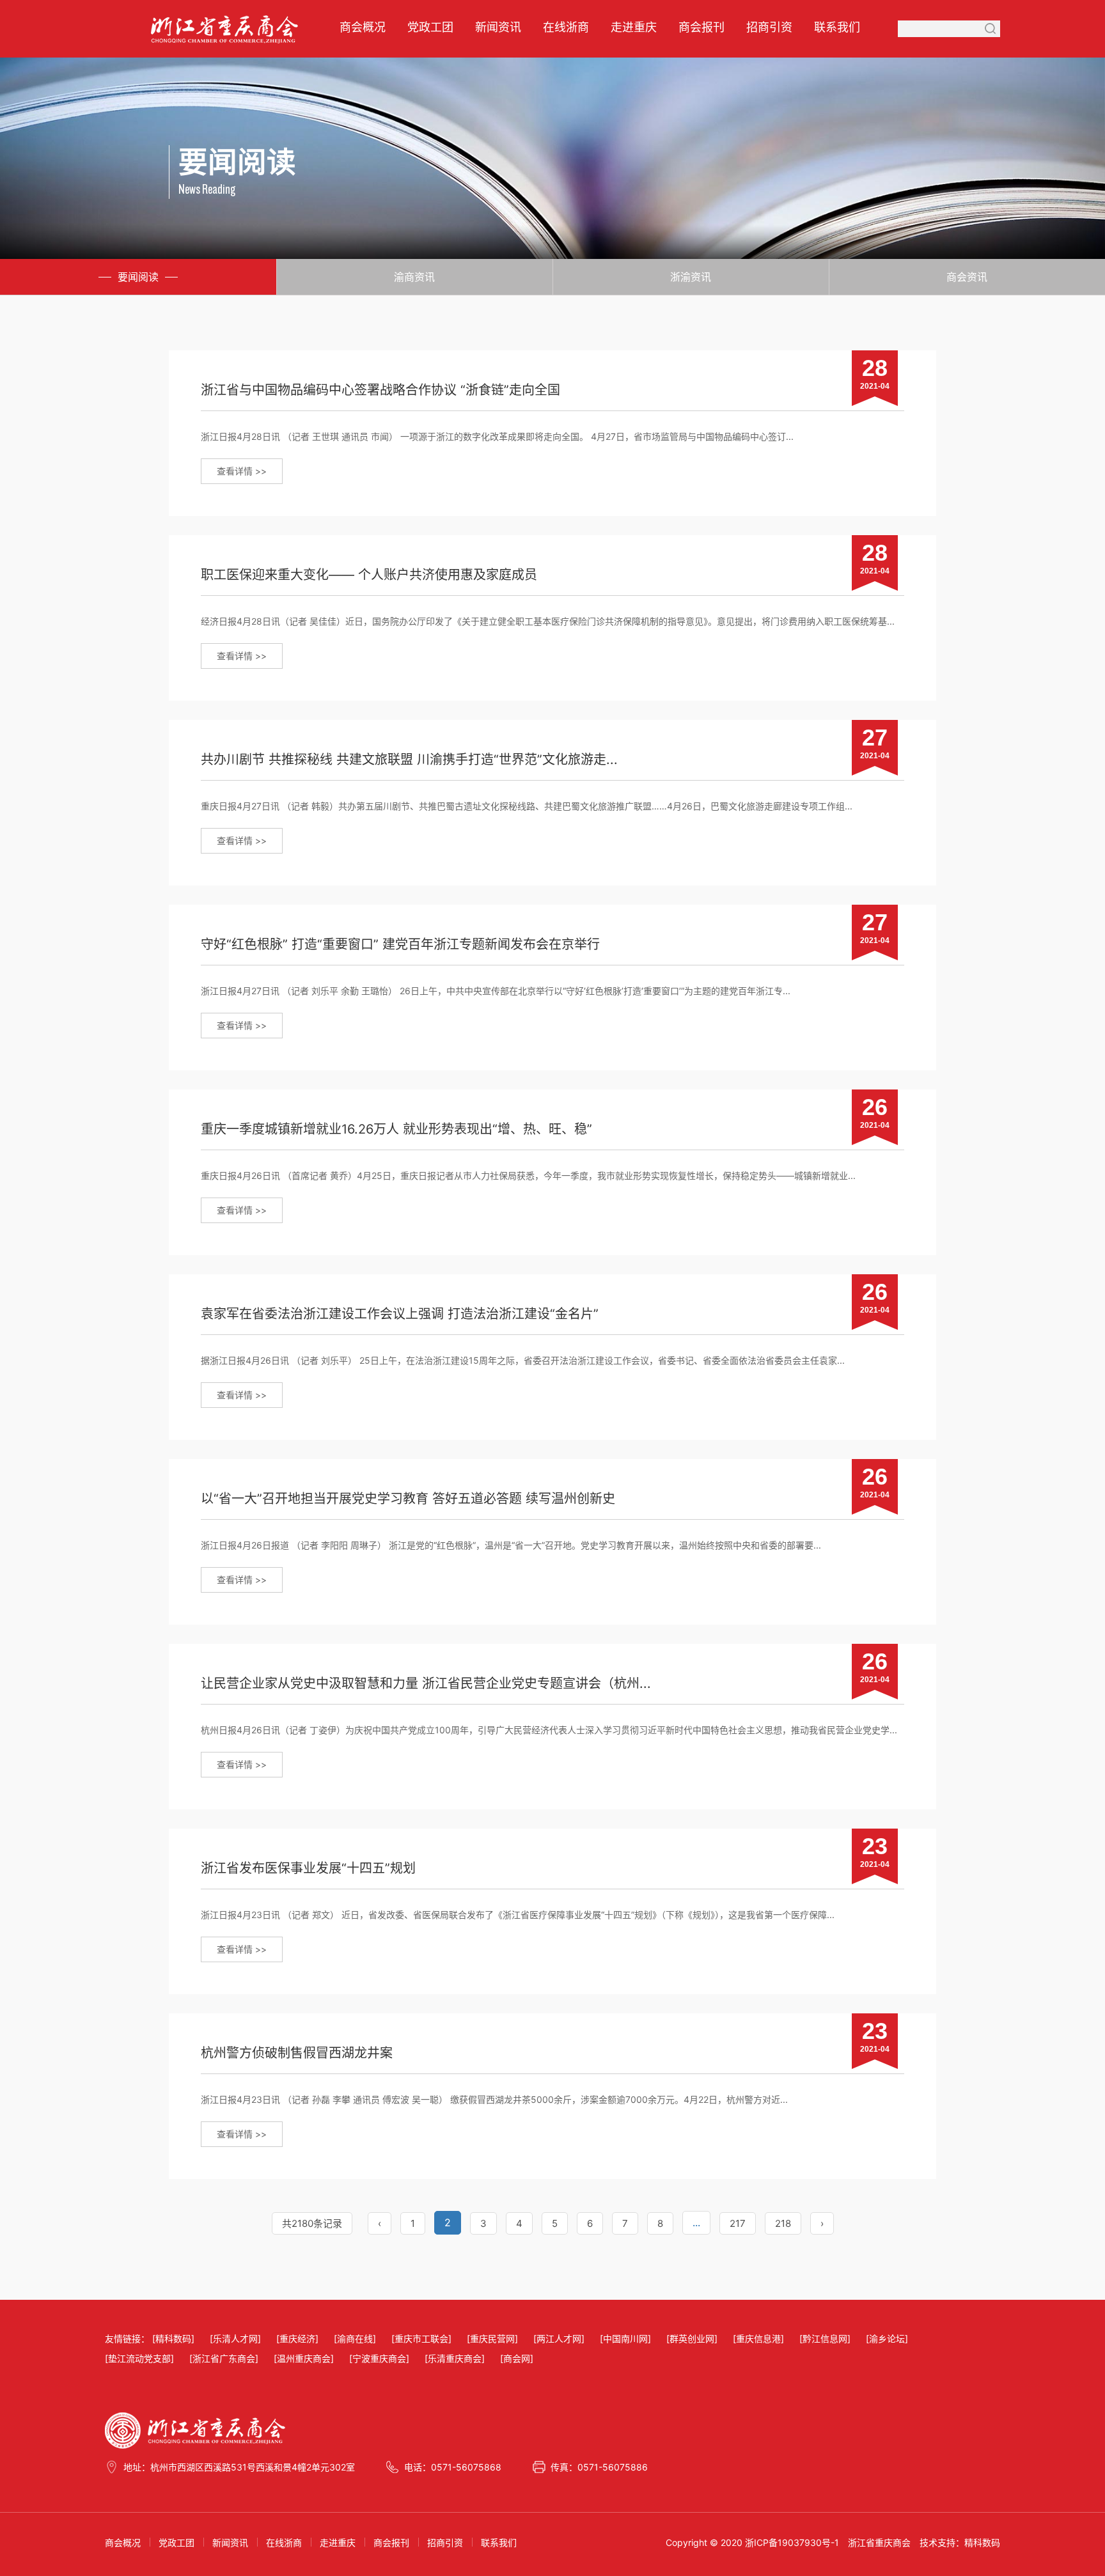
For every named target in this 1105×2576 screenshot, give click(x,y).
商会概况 (363, 27)
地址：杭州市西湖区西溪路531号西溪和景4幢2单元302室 (239, 2467)
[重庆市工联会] (421, 2338)
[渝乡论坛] (887, 2338)
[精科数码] (173, 2338)
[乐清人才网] (235, 2338)
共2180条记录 (312, 2223)
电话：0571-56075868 (453, 2467)
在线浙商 (566, 27)
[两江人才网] (559, 2338)
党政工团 (430, 27)
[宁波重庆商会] (379, 2358)
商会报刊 (701, 27)
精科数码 (982, 2542)
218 (783, 2223)
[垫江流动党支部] (139, 2358)
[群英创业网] (692, 2338)
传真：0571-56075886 (599, 2467)
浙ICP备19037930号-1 (792, 2542)
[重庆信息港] (758, 2338)
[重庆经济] (297, 2338)
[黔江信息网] (825, 2338)
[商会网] (517, 2358)
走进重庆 (634, 27)
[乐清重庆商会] (455, 2358)
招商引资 (769, 27)
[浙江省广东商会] (224, 2358)
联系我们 (837, 27)
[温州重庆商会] (304, 2358)
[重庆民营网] (492, 2338)
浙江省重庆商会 (879, 2542)
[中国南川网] (625, 2338)
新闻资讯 (498, 27)
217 (738, 2223)
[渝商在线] (355, 2338)
